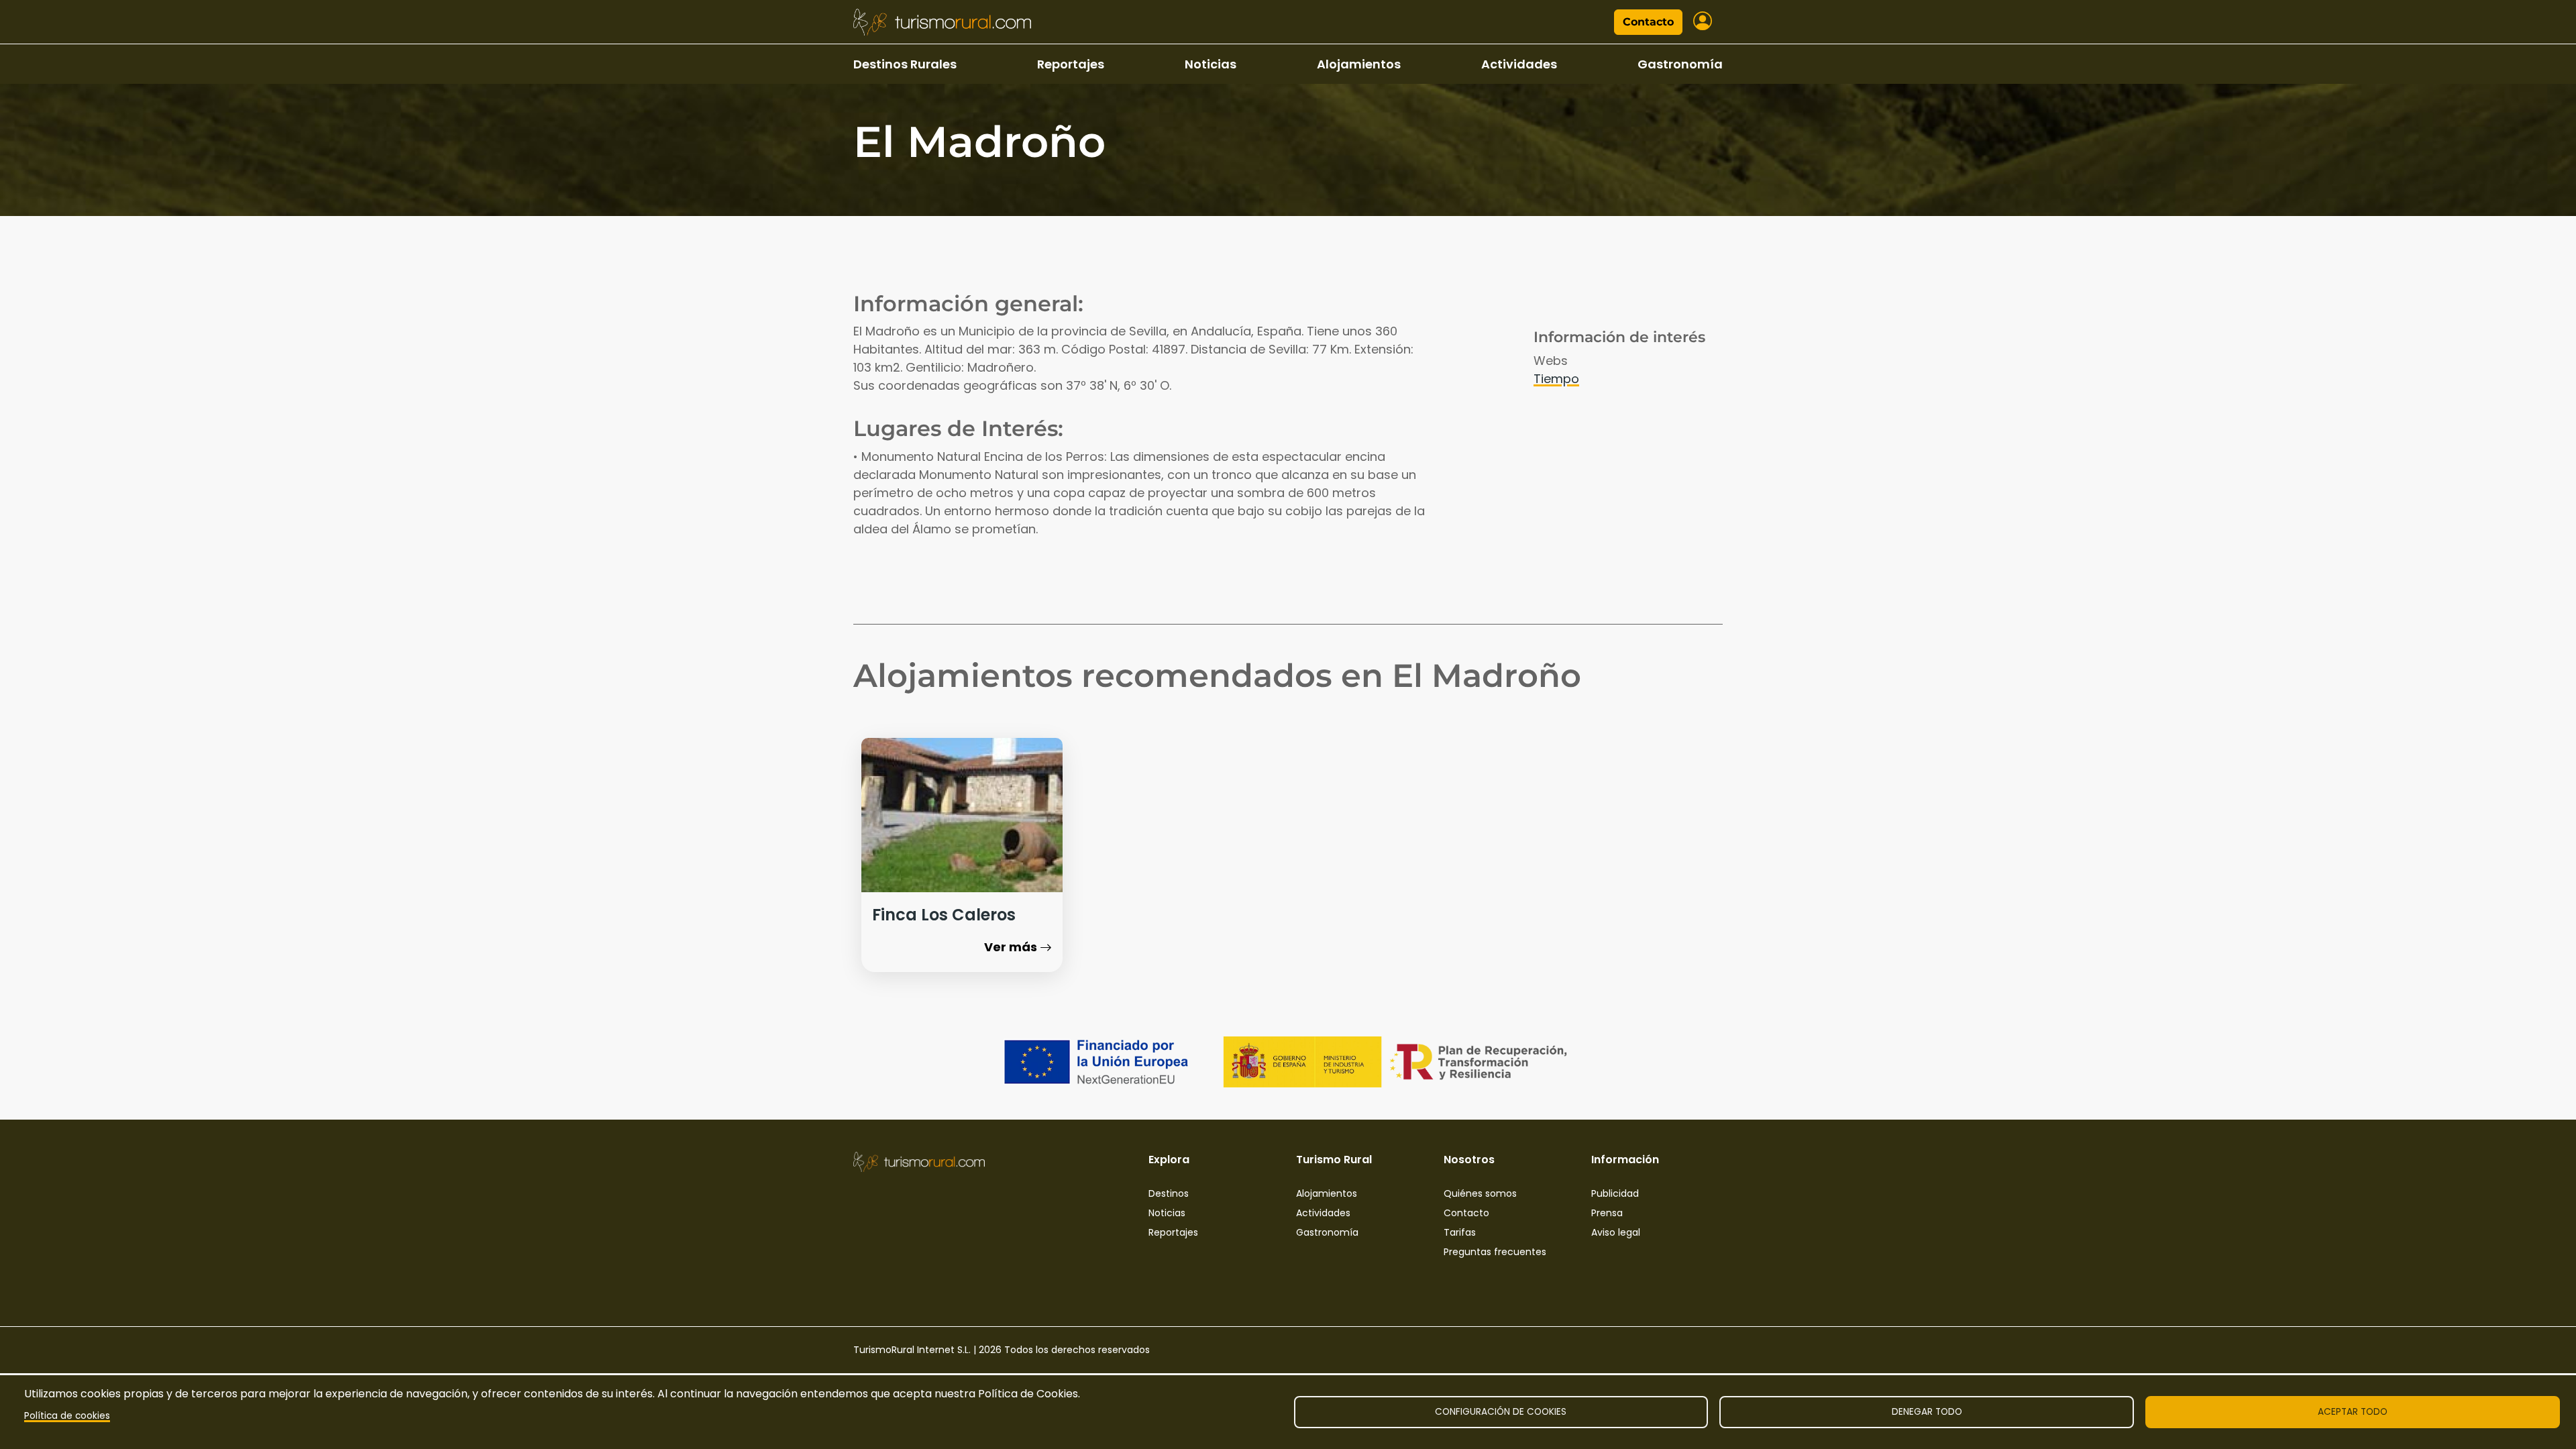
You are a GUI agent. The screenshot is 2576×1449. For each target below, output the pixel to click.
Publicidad (1615, 1193)
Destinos (1169, 1193)
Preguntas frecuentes (1495, 1252)
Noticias (1211, 64)
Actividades (1519, 64)
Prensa (1607, 1213)
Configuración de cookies (1501, 1412)
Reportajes (1071, 64)
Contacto (1648, 22)
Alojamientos (1359, 64)
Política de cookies (67, 1416)
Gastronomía (1680, 64)
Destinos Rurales (905, 64)
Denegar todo (1927, 1412)
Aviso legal (1616, 1232)
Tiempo (1556, 379)
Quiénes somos (1480, 1193)
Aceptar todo (2353, 1412)
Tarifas (1460, 1232)
